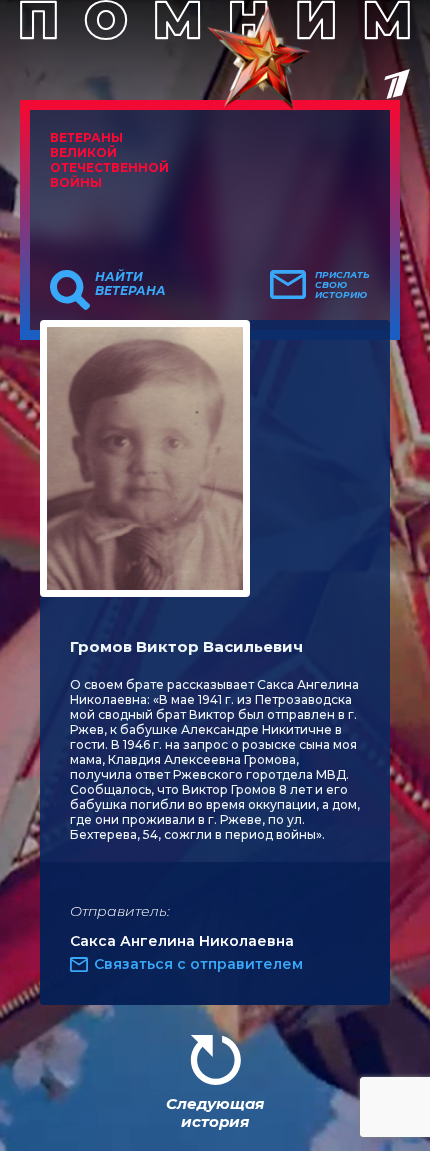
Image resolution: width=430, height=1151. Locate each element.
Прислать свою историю (342, 285)
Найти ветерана (130, 284)
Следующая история (215, 1112)
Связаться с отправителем (198, 964)
